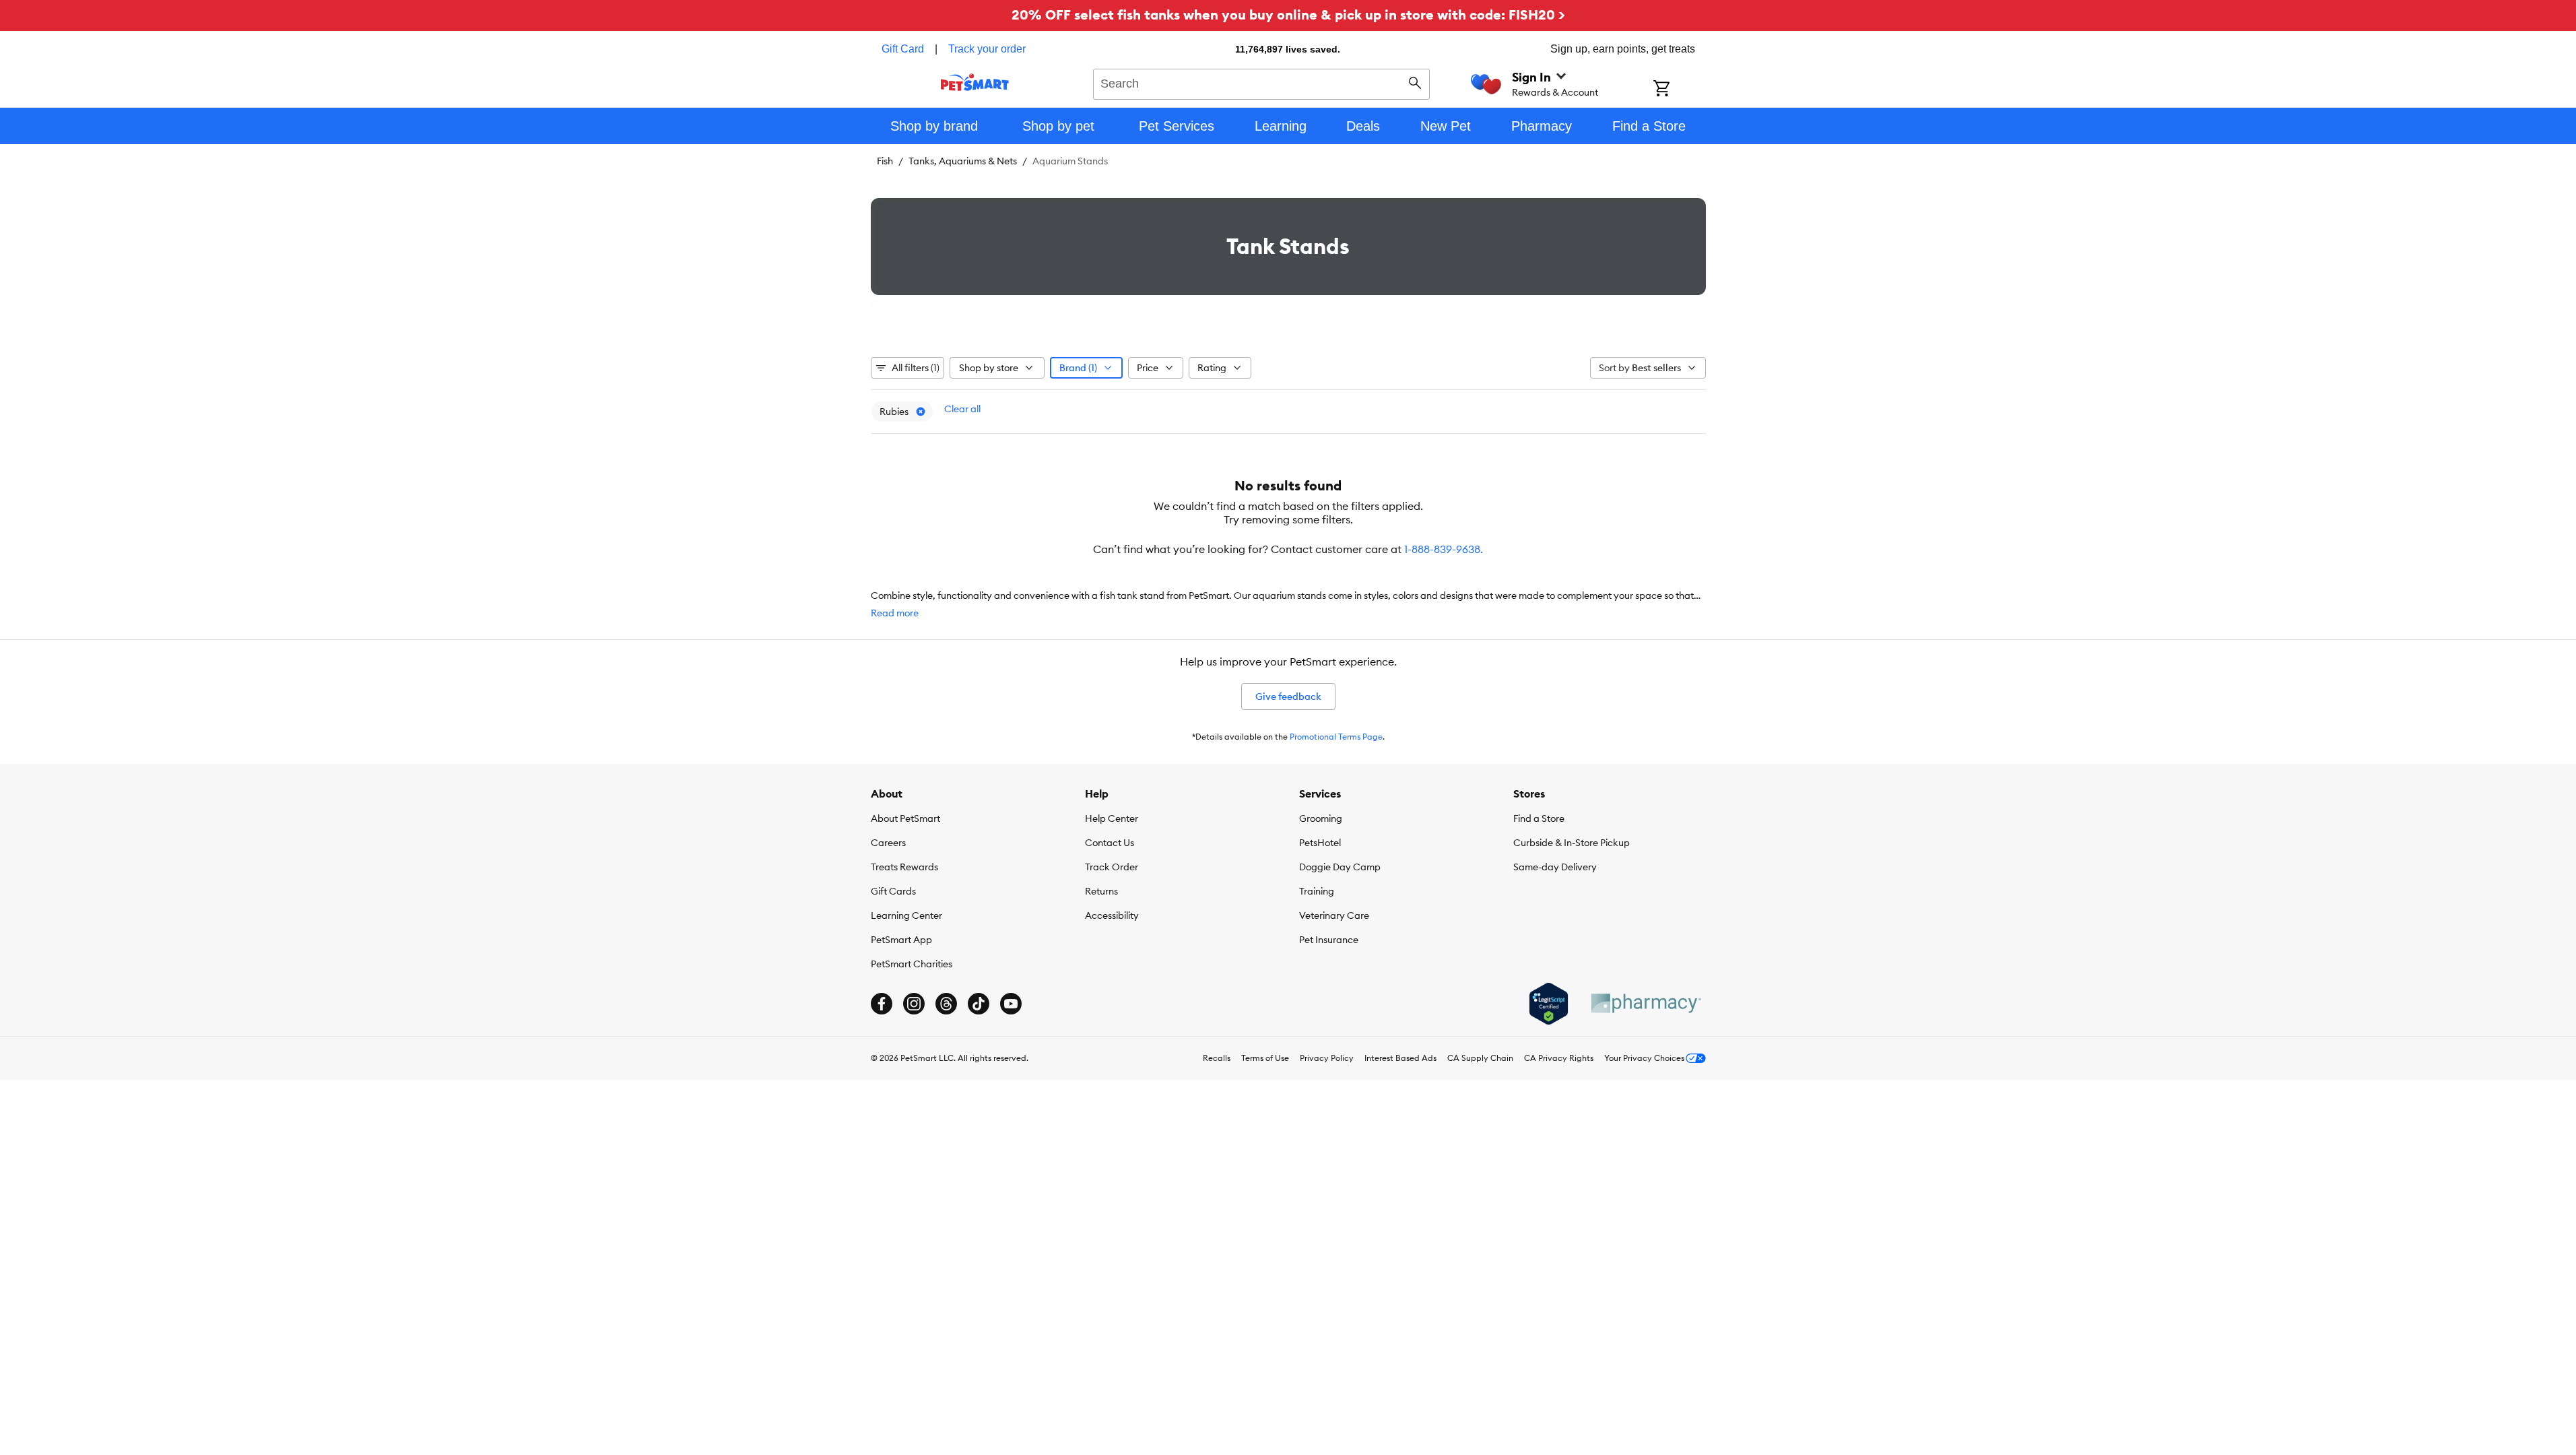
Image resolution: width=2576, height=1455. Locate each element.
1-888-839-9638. (1444, 549)
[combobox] (1262, 82)
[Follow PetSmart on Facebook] (882, 1004)
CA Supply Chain (1480, 1058)
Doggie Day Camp (1340, 867)
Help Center (1112, 818)
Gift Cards (893, 891)
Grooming (1321, 818)
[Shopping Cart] (1679, 90)
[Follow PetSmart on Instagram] (914, 1004)
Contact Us (1110, 843)
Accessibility (1112, 915)
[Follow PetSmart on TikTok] (979, 1004)
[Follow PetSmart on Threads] (946, 1004)
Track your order (987, 49)
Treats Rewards (904, 867)
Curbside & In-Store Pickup (1572, 843)
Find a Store (1539, 818)
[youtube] (1011, 1004)
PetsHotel (1320, 843)
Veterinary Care (1334, 915)
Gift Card (903, 49)
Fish (885, 161)
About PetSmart (905, 818)
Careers (888, 843)
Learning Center (906, 915)
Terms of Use (1265, 1058)
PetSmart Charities (912, 964)
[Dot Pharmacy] (1645, 1003)
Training (1317, 891)
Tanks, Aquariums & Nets (963, 161)
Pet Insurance (1329, 940)
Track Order (1112, 867)
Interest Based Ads (1400, 1058)
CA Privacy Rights (1559, 1058)
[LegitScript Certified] (1549, 1004)
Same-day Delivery (1555, 867)
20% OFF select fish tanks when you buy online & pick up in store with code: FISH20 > (1288, 14)
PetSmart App (901, 940)
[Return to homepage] (975, 82)
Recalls (1217, 1058)
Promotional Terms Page (1336, 737)
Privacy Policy (1327, 1058)
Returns (1101, 891)
